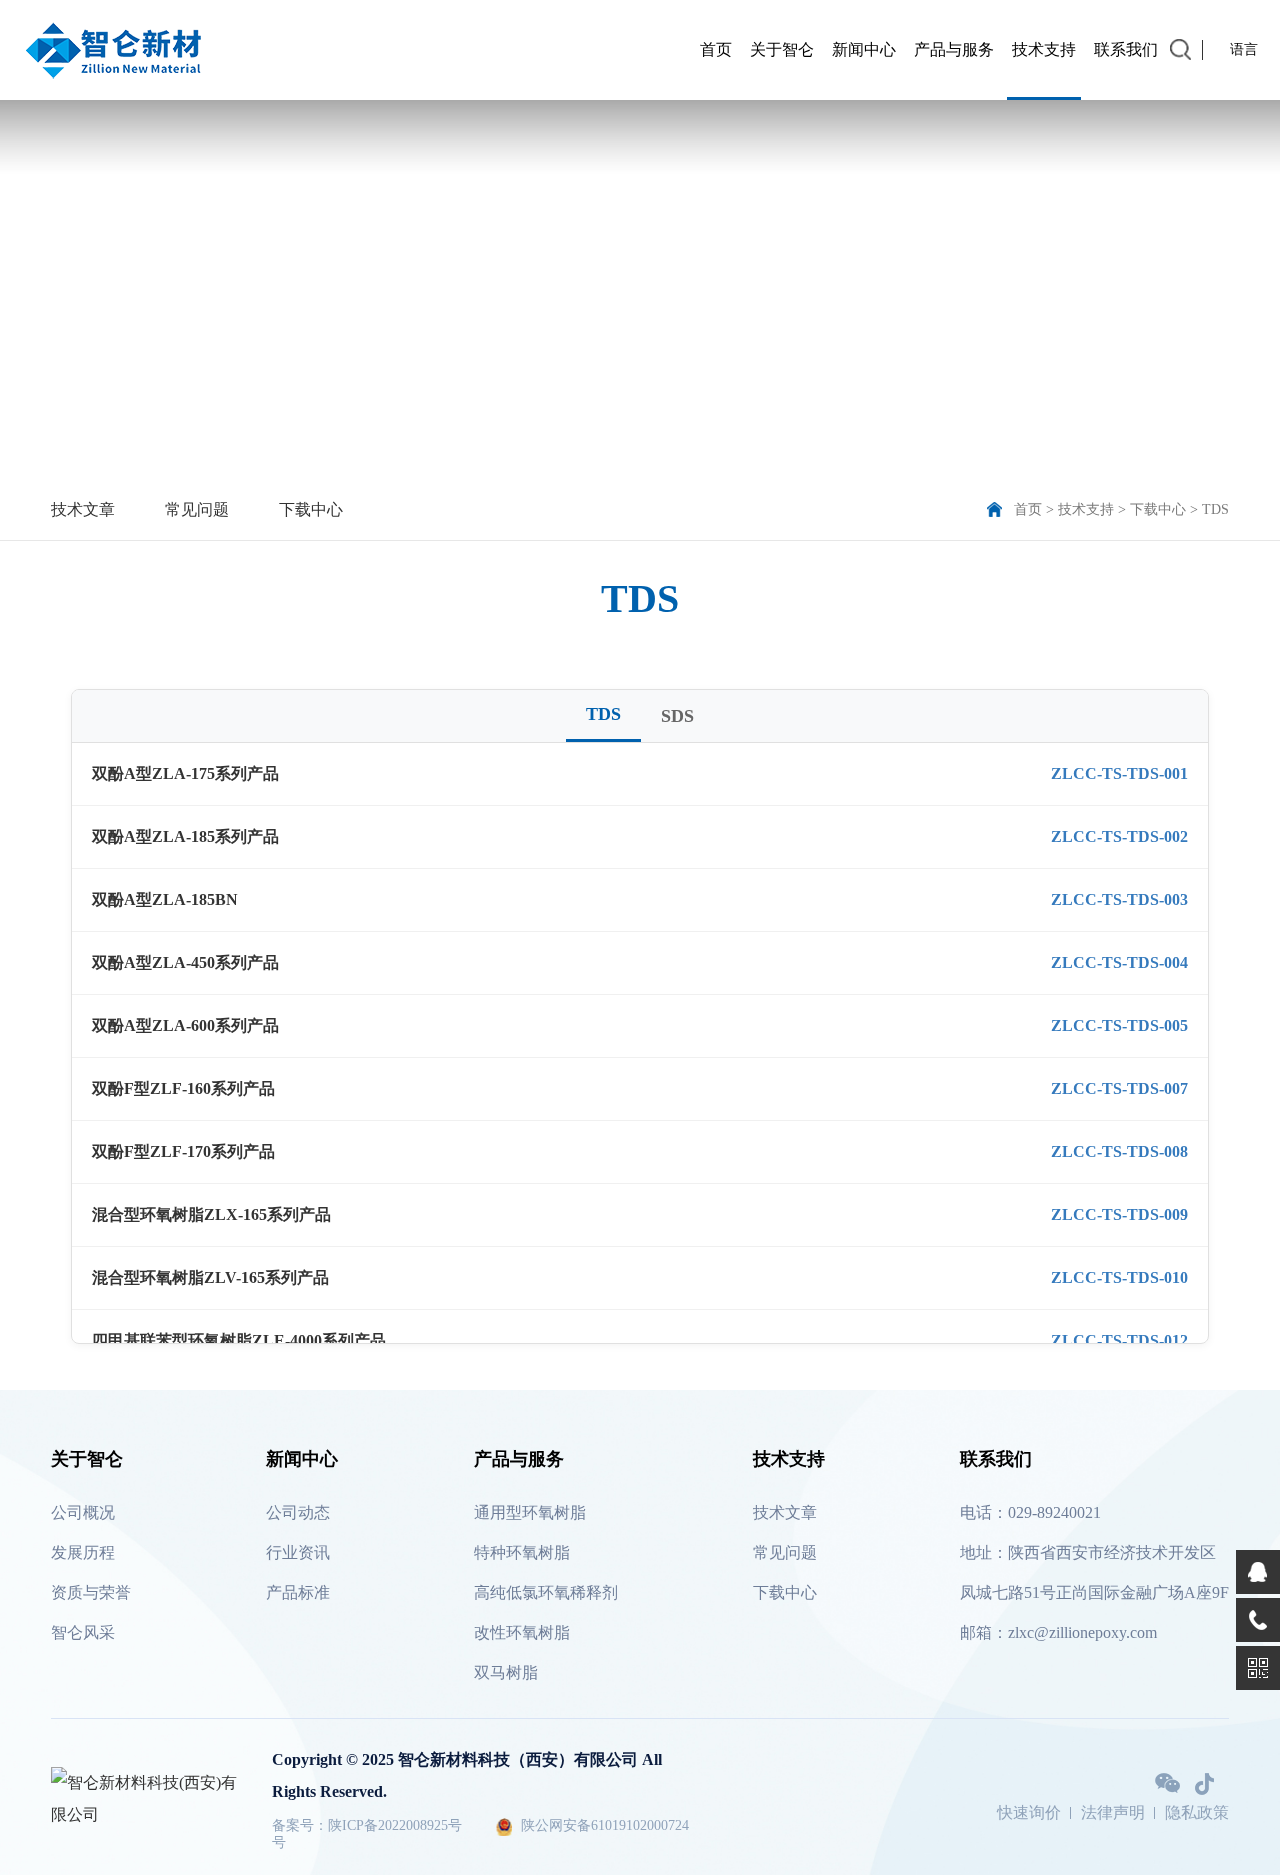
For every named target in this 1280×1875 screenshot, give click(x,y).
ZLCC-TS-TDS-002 (1119, 836)
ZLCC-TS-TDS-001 (1119, 773)
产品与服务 (954, 49)
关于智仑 (782, 49)
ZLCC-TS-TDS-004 (1119, 962)
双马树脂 (506, 1672)
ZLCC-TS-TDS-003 (1119, 899)
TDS (1215, 509)
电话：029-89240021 (1030, 1512)
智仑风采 (83, 1632)
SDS (677, 716)
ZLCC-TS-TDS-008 (1119, 1151)
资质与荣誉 (91, 1592)
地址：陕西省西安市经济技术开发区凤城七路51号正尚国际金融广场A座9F (1094, 1572)
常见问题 (197, 509)
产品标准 (298, 1592)
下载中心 (311, 509)
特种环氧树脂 (522, 1552)
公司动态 (298, 1512)
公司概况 (83, 1512)
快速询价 (1029, 1813)
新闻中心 (864, 49)
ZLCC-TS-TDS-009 (1119, 1214)
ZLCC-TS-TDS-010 (1119, 1277)
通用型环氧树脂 (530, 1512)
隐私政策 (1197, 1813)
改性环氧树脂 (522, 1632)
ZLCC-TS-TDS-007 (1119, 1088)
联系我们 (1126, 49)
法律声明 (1113, 1813)
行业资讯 (298, 1552)
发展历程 (83, 1552)
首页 (716, 49)
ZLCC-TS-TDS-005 (1119, 1025)
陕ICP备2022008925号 (395, 1825)
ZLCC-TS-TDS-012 (1119, 1340)
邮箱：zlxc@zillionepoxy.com (1058, 1632)
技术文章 (83, 509)
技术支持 (1044, 49)
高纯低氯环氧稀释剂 (546, 1592)
